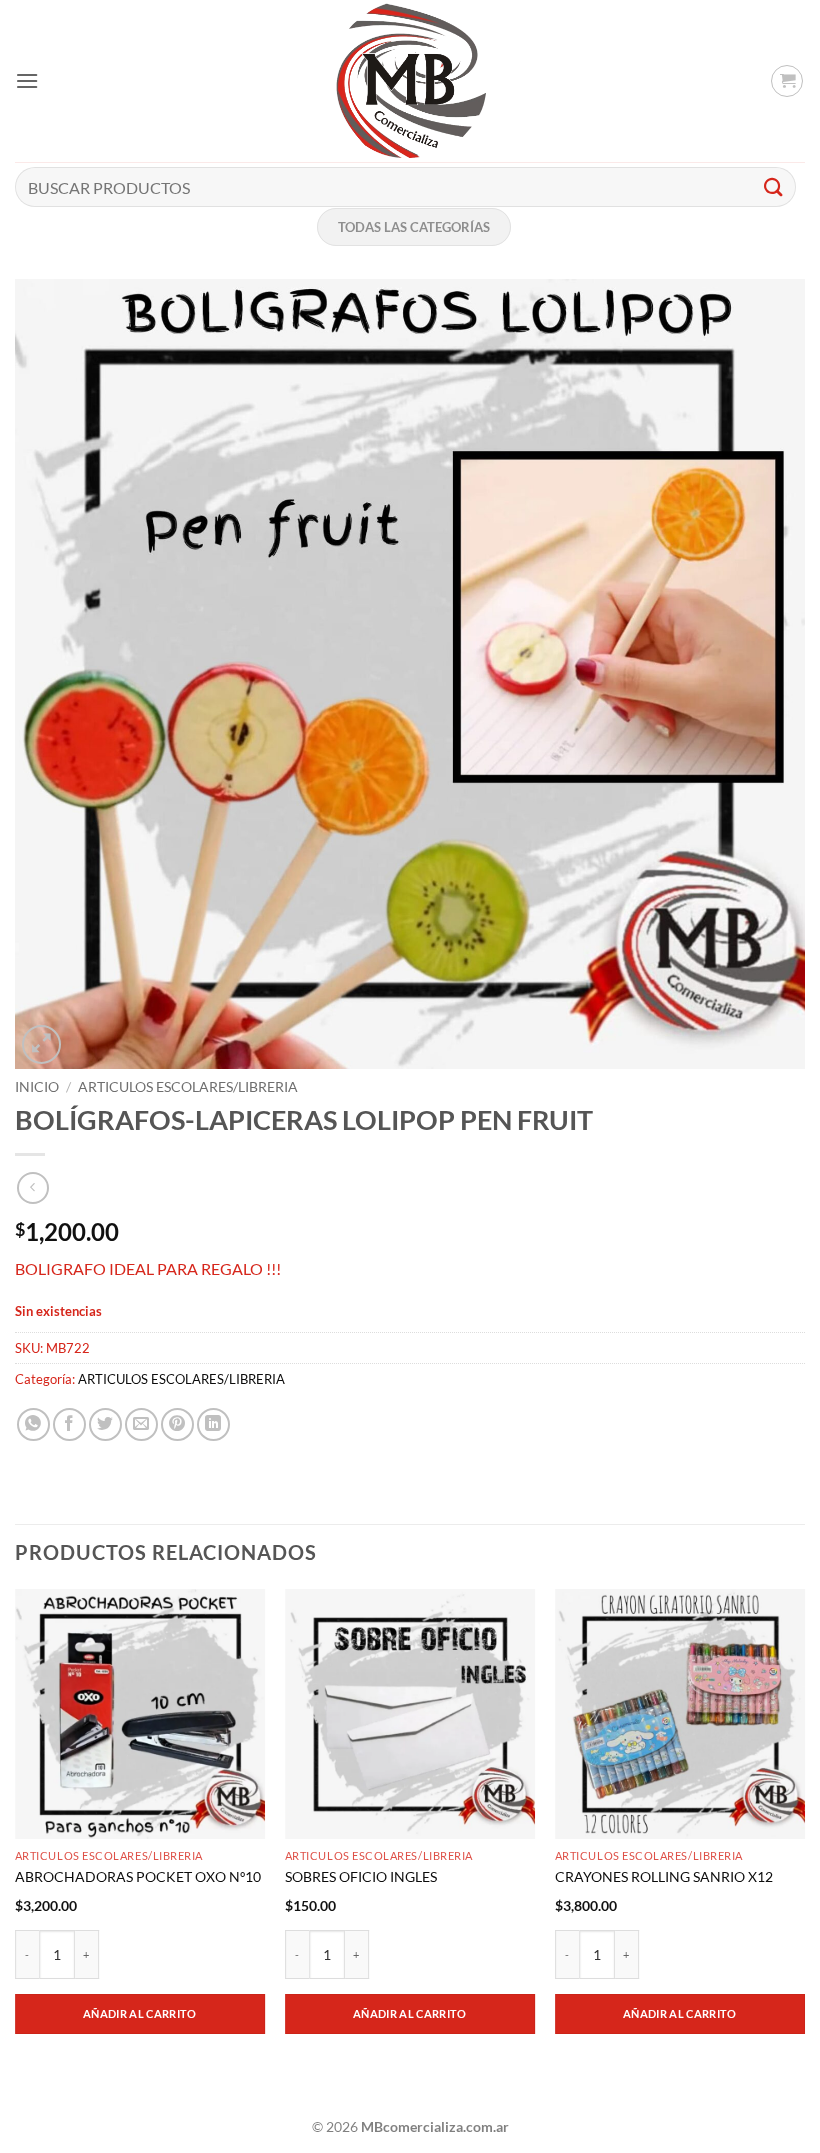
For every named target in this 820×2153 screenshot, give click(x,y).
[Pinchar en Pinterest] (177, 1424)
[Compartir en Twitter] (105, 1424)
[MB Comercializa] (410, 81)
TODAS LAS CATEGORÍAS (414, 227)
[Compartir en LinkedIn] (213, 1424)
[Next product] (32, 1187)
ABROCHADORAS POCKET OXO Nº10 (138, 1876)
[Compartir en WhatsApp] (33, 1424)
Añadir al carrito (140, 2013)
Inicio (37, 1087)
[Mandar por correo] (141, 1424)
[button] (27, 80)
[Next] (804, 1845)
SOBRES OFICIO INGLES (361, 1876)
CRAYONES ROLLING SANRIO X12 (664, 1876)
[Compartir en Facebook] (69, 1424)
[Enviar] (774, 186)
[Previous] (16, 1845)
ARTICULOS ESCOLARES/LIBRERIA (188, 1087)
